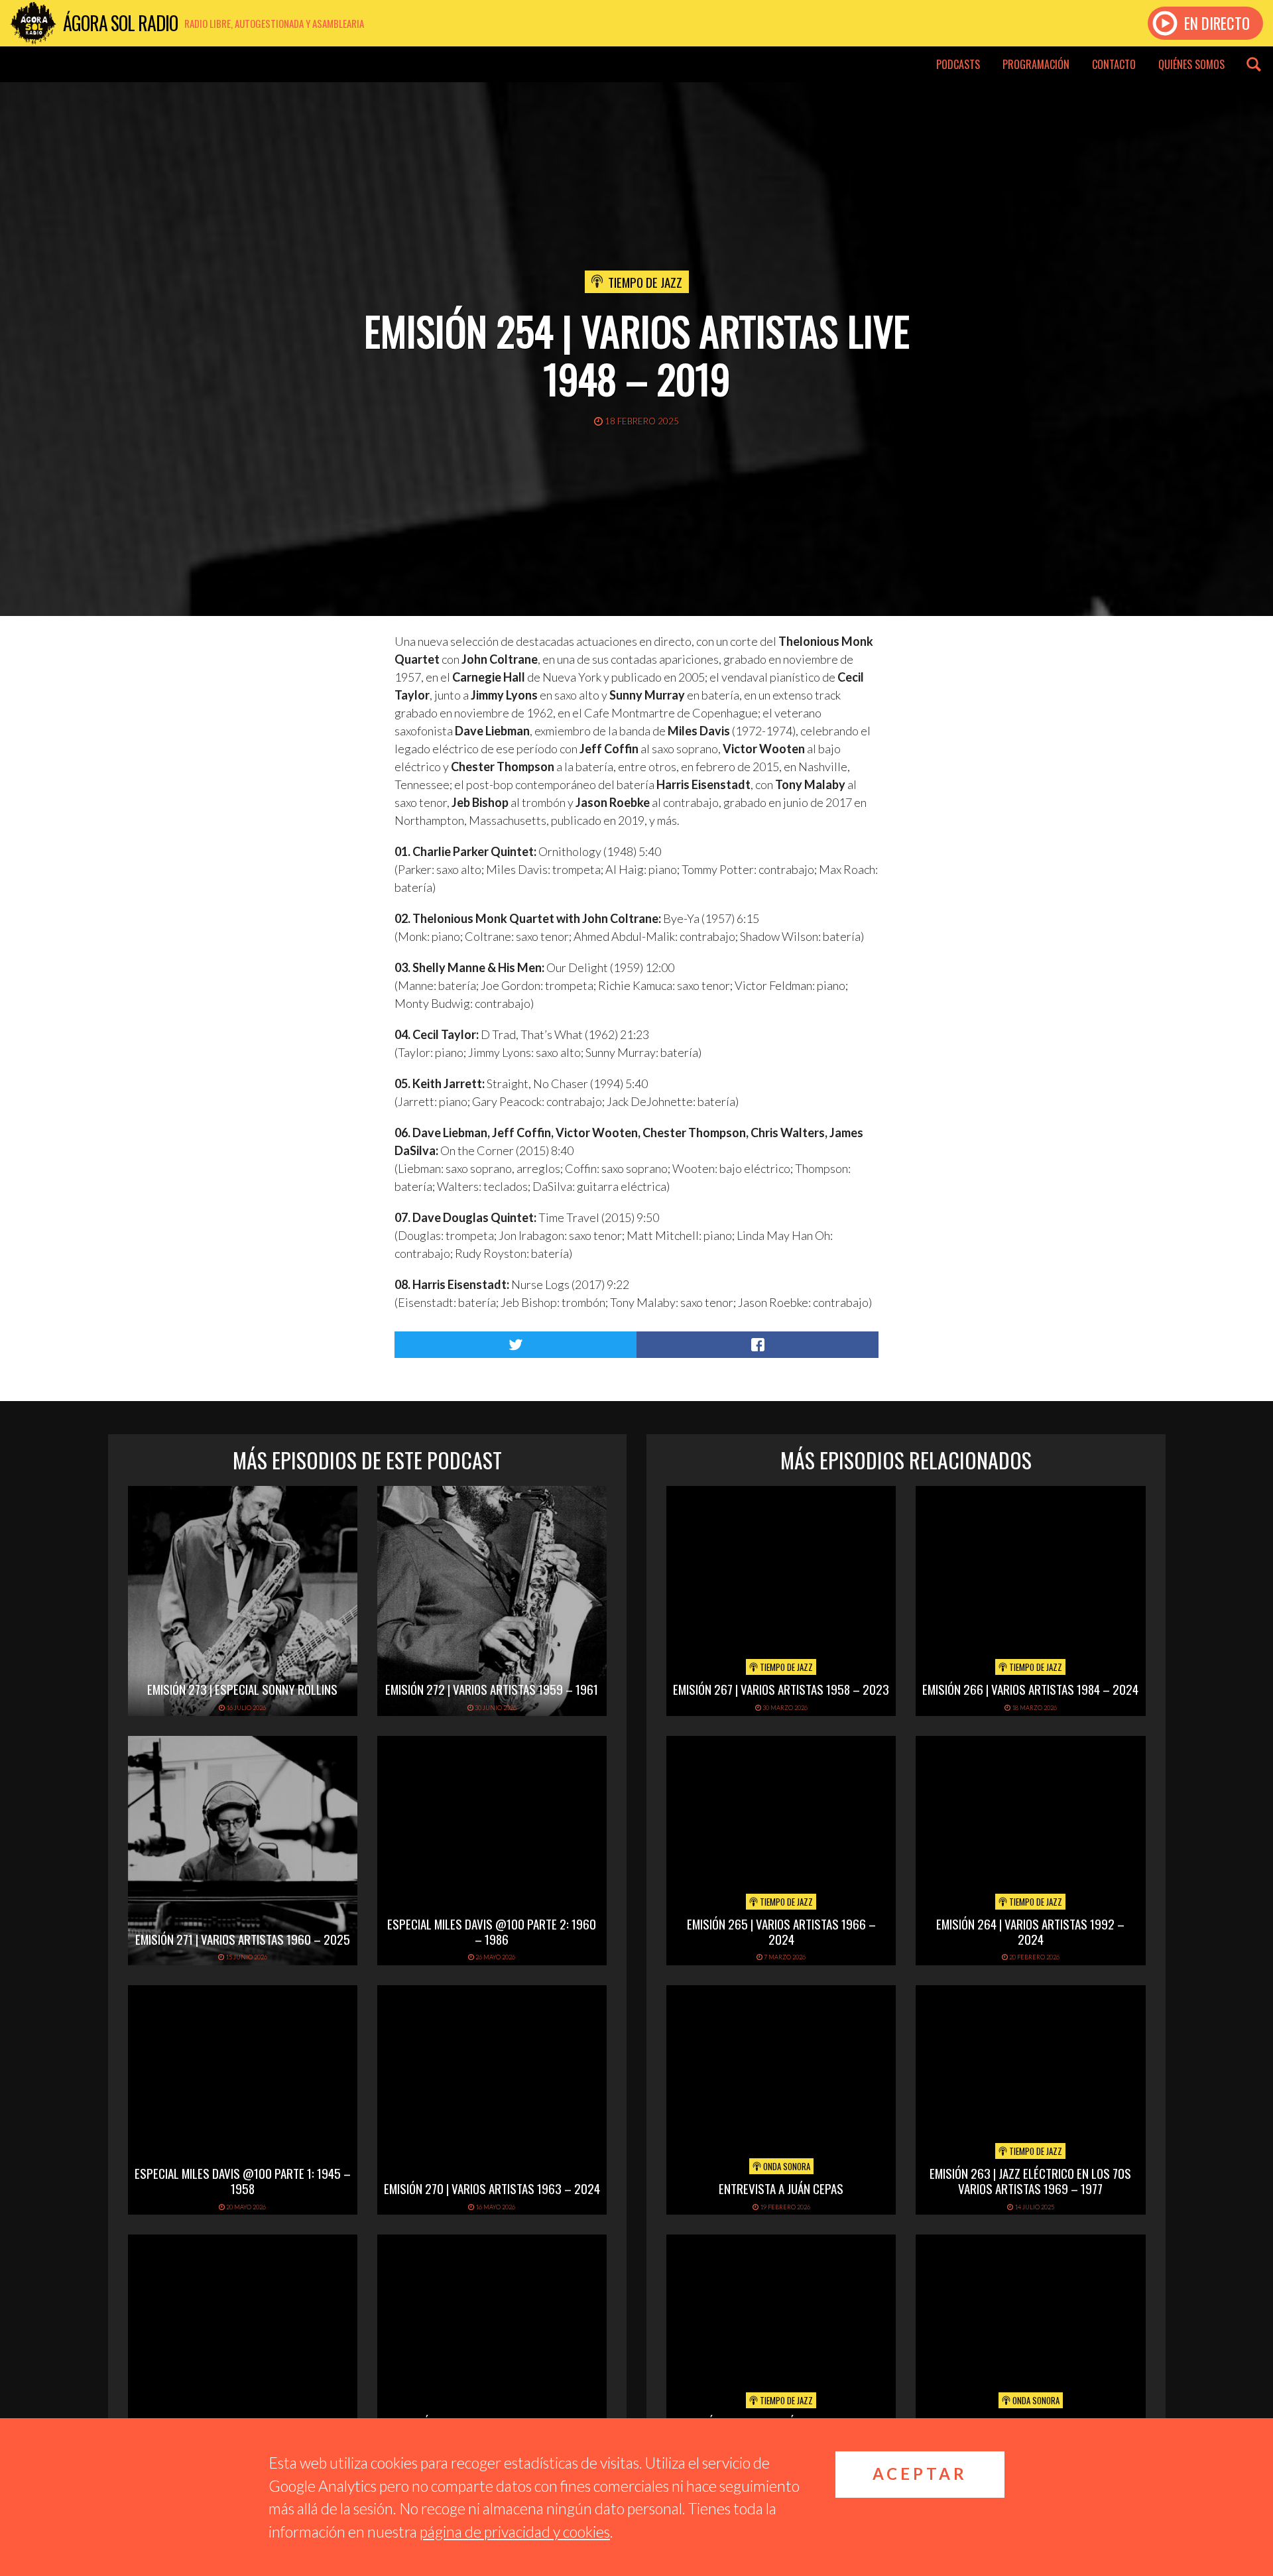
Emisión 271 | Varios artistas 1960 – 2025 (243, 1939)
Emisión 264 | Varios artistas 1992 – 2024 (1030, 1931)
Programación (1036, 64)
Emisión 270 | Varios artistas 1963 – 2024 (492, 2188)
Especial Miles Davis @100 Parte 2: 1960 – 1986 (492, 1931)
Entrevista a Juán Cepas (781, 2188)
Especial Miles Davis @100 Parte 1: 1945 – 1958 (243, 2180)
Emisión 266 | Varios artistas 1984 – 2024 (1030, 1689)
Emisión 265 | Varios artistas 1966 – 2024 (781, 1931)
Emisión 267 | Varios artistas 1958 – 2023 (781, 1689)
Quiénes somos (1191, 64)
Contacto (1114, 64)
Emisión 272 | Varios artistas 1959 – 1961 (492, 1689)
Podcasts (958, 64)
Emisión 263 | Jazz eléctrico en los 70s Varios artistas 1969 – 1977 (1030, 2180)
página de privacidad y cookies (515, 2532)
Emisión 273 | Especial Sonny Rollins (242, 1689)
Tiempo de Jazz (645, 282)
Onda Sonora (786, 2166)
